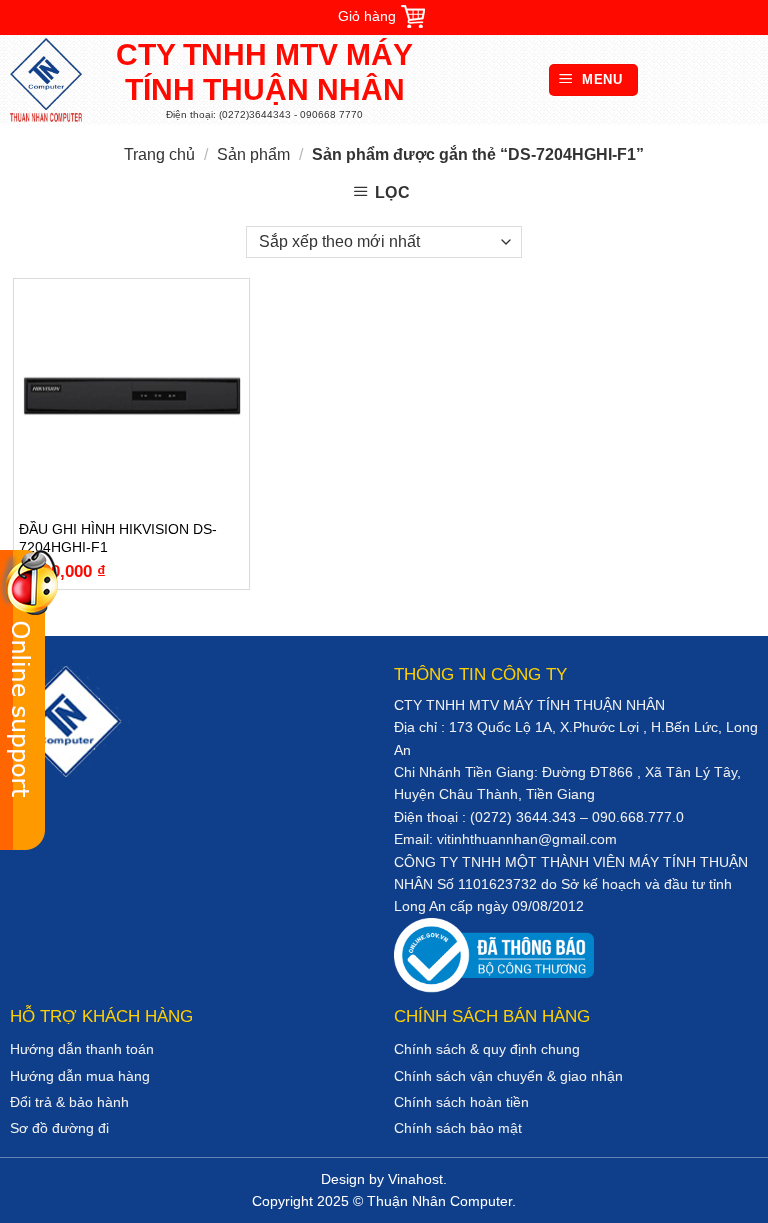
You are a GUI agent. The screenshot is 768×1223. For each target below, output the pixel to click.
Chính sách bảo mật (458, 1128)
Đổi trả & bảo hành (69, 1102)
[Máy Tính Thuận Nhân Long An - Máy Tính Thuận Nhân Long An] (55, 80)
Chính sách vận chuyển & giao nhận (508, 1076)
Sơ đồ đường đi (59, 1128)
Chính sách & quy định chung (487, 1049)
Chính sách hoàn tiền (461, 1102)
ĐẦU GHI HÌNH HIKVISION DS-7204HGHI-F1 (118, 538)
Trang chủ (159, 154)
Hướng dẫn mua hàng (80, 1076)
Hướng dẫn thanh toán (82, 1049)
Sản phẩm (253, 154)
